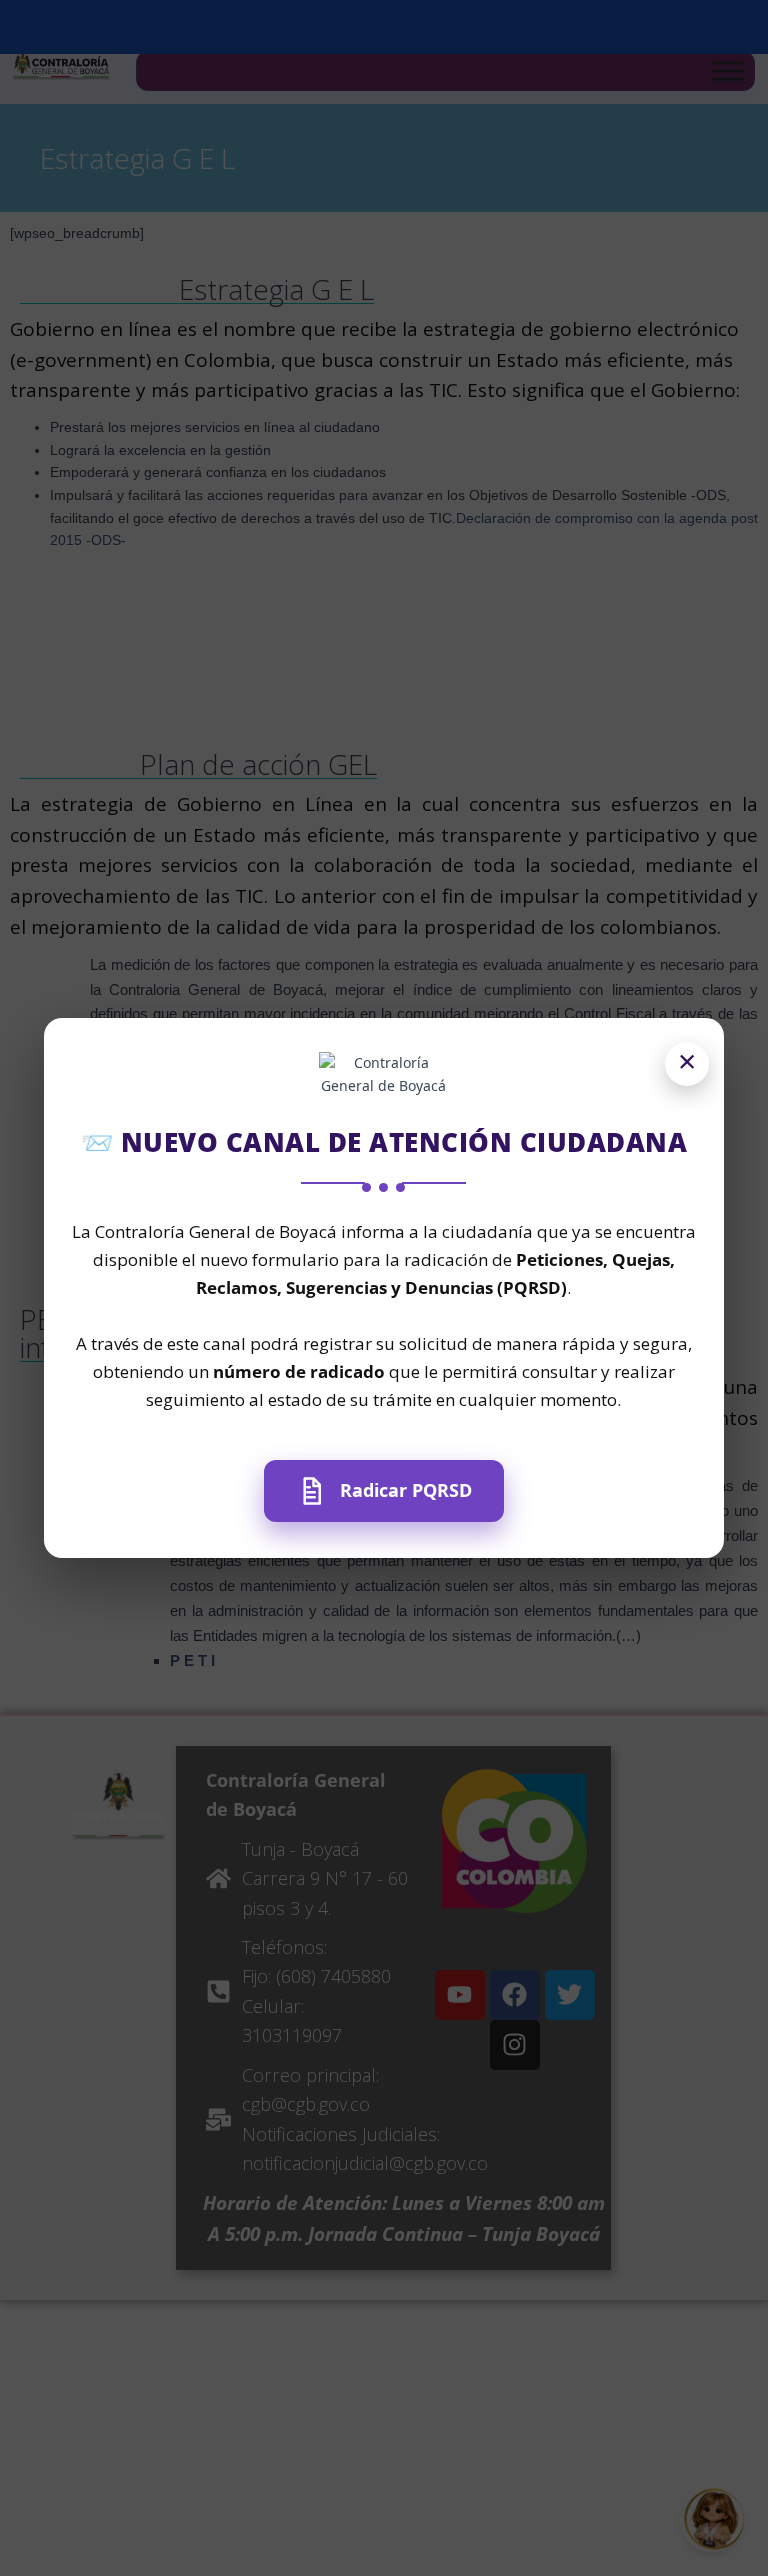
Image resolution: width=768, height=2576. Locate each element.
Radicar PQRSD (406, 1490)
